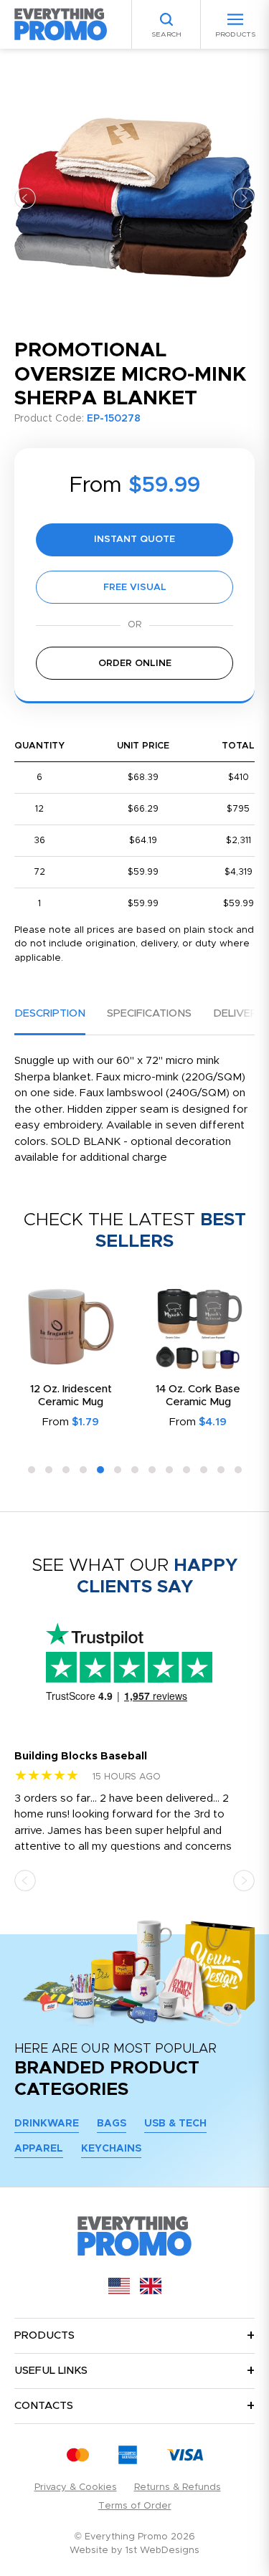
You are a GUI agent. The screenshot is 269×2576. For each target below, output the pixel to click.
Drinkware (47, 2124)
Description (50, 1013)
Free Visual (135, 588)
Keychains (111, 2149)
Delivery (239, 1013)
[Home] (61, 24)
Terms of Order (135, 2506)
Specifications (149, 1013)
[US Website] (119, 2291)
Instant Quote (134, 540)
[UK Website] (151, 2291)
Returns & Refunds (178, 2487)
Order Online (135, 664)
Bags (112, 2124)
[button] (25, 198)
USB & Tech (175, 2124)
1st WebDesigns (162, 2551)
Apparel (39, 2149)
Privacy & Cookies (76, 2487)
